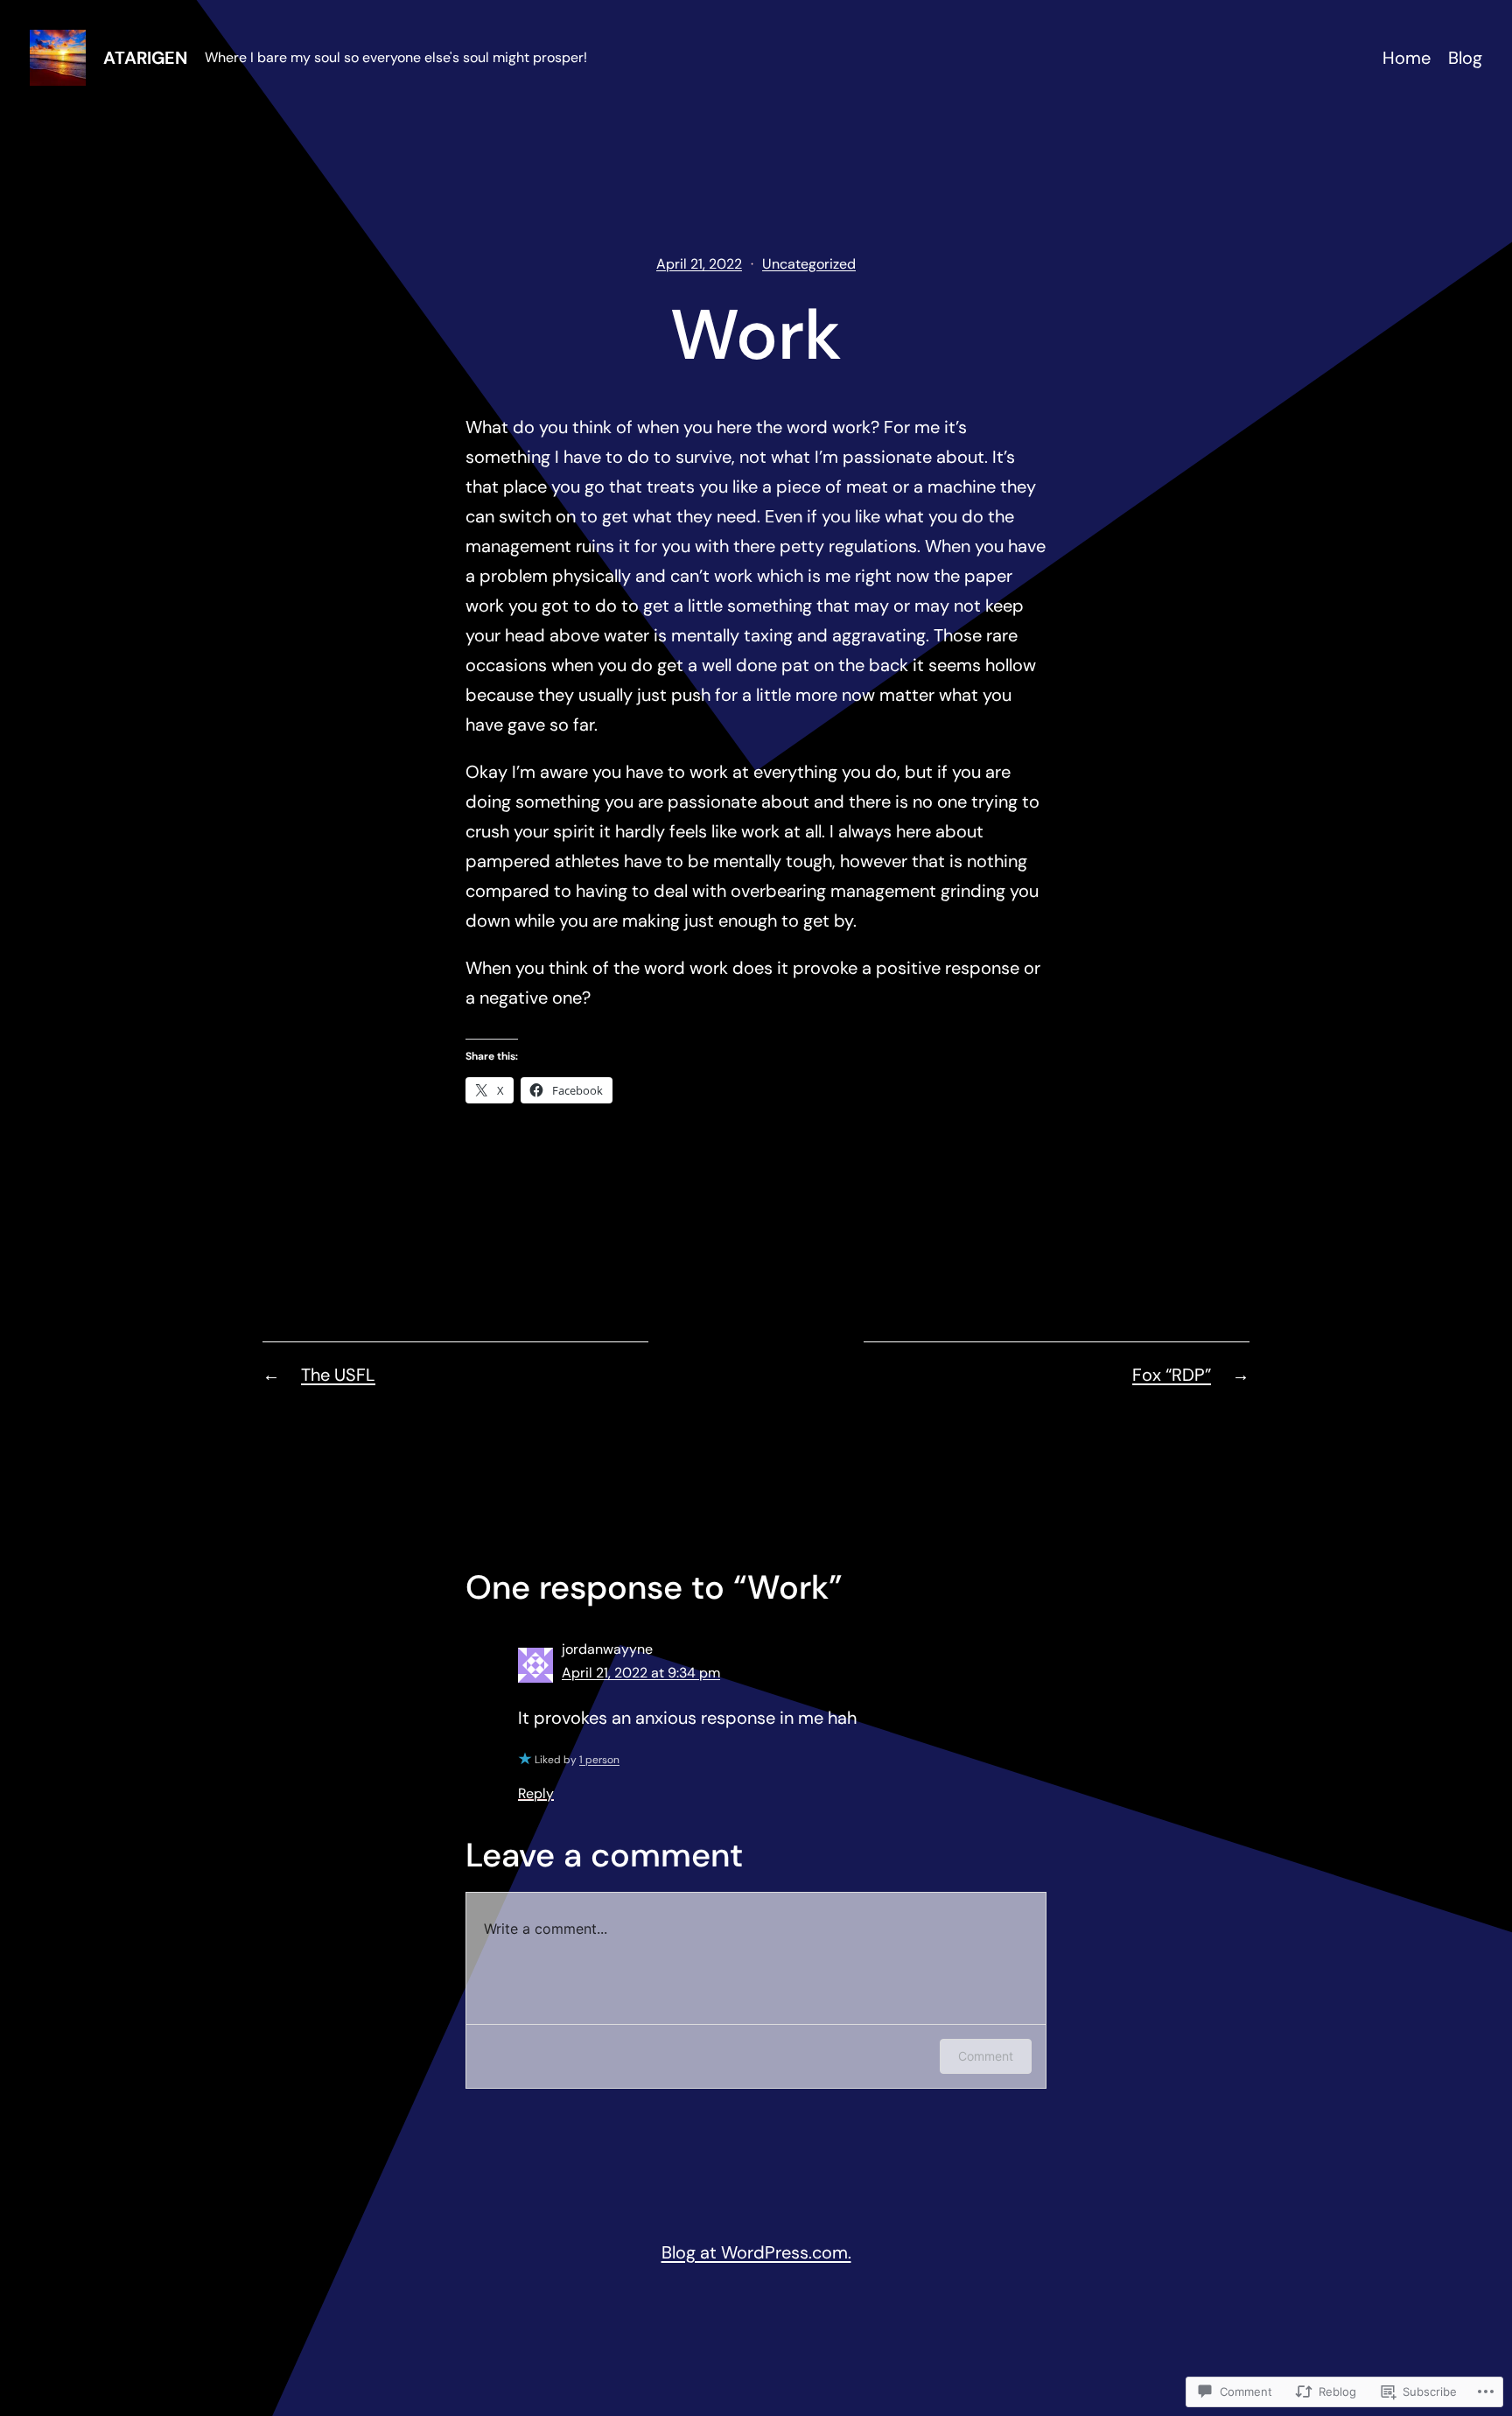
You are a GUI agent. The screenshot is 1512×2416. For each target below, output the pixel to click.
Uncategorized (809, 264)
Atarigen (145, 58)
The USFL (338, 1375)
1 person (599, 1760)
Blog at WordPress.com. (756, 2252)
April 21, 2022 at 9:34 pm (641, 1673)
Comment (986, 2056)
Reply (536, 1793)
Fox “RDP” (1172, 1375)
